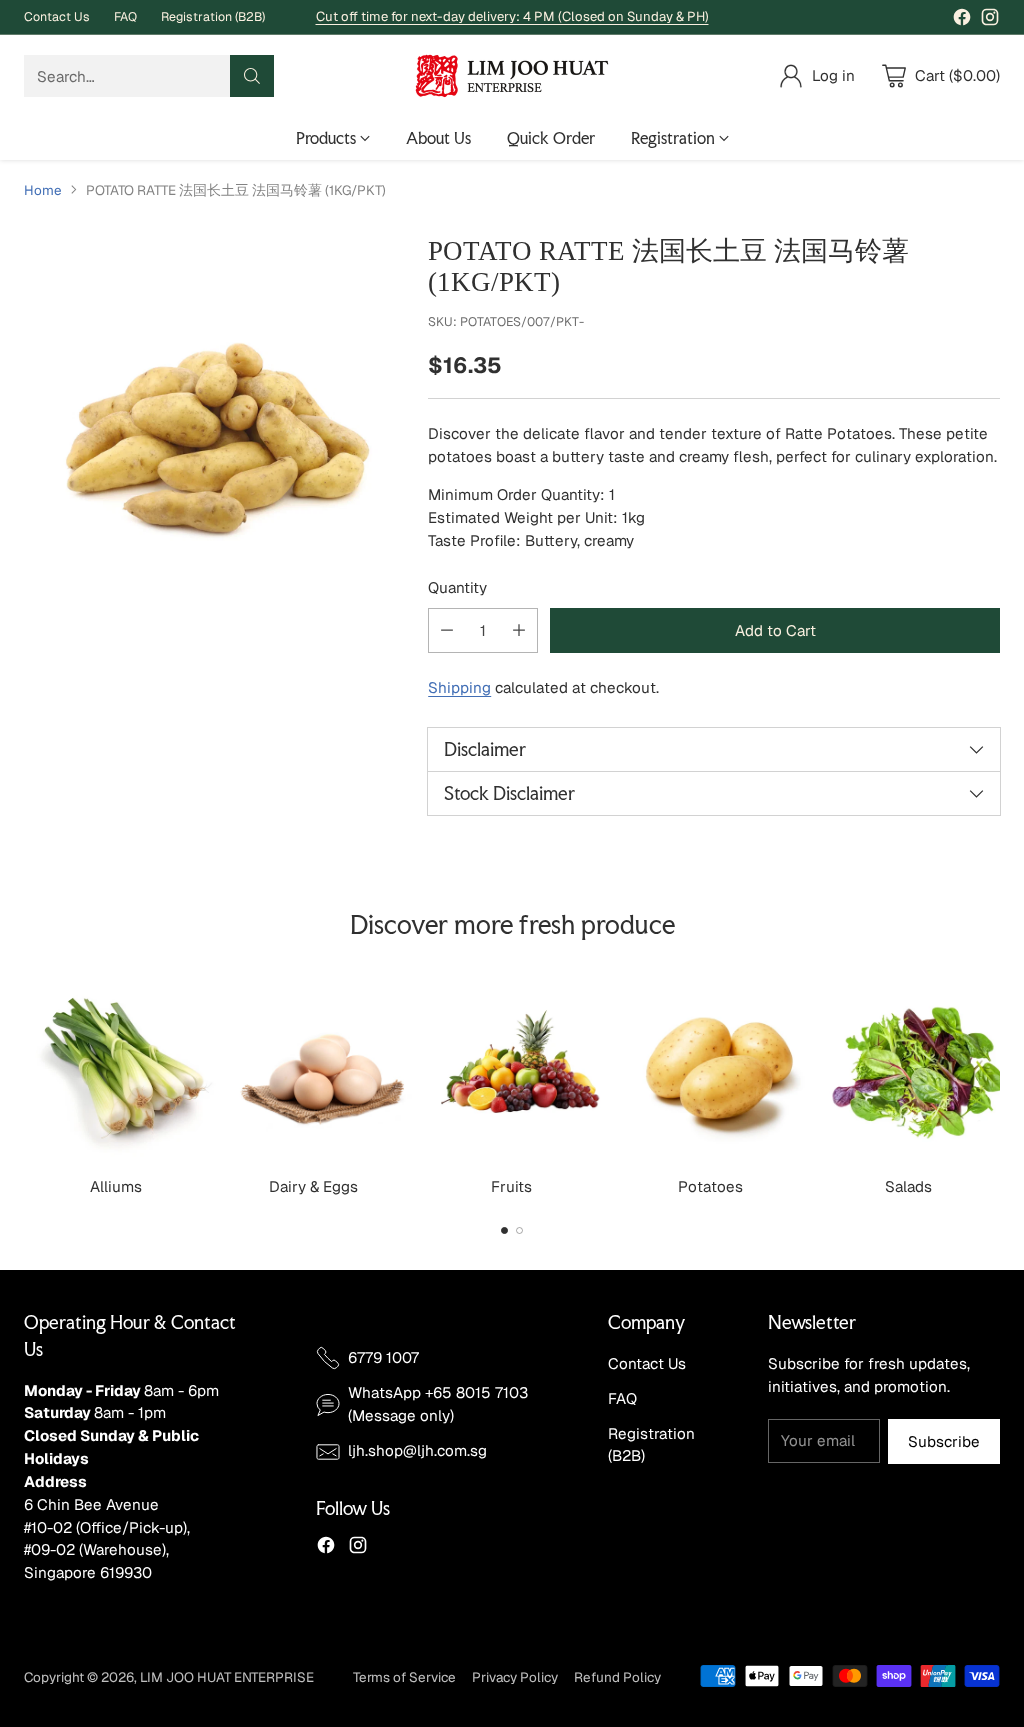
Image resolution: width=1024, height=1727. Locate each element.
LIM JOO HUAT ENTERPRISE (227, 1677)
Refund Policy (617, 1677)
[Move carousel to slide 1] (504, 1230)
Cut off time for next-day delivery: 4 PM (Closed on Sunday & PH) (512, 16)
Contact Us (647, 1363)
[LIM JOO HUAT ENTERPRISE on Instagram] (990, 20)
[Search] (252, 76)
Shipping (459, 687)
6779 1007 (383, 1357)
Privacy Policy (515, 1677)
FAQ (622, 1398)
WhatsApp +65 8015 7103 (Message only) (438, 1404)
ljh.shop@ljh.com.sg (417, 1450)
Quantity (457, 587)
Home (43, 190)
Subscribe (944, 1441)
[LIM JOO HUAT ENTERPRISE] (512, 76)
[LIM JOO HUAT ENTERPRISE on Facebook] (962, 20)
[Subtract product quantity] (447, 630)
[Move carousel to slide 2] (519, 1230)
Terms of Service (404, 1677)
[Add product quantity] (519, 630)
